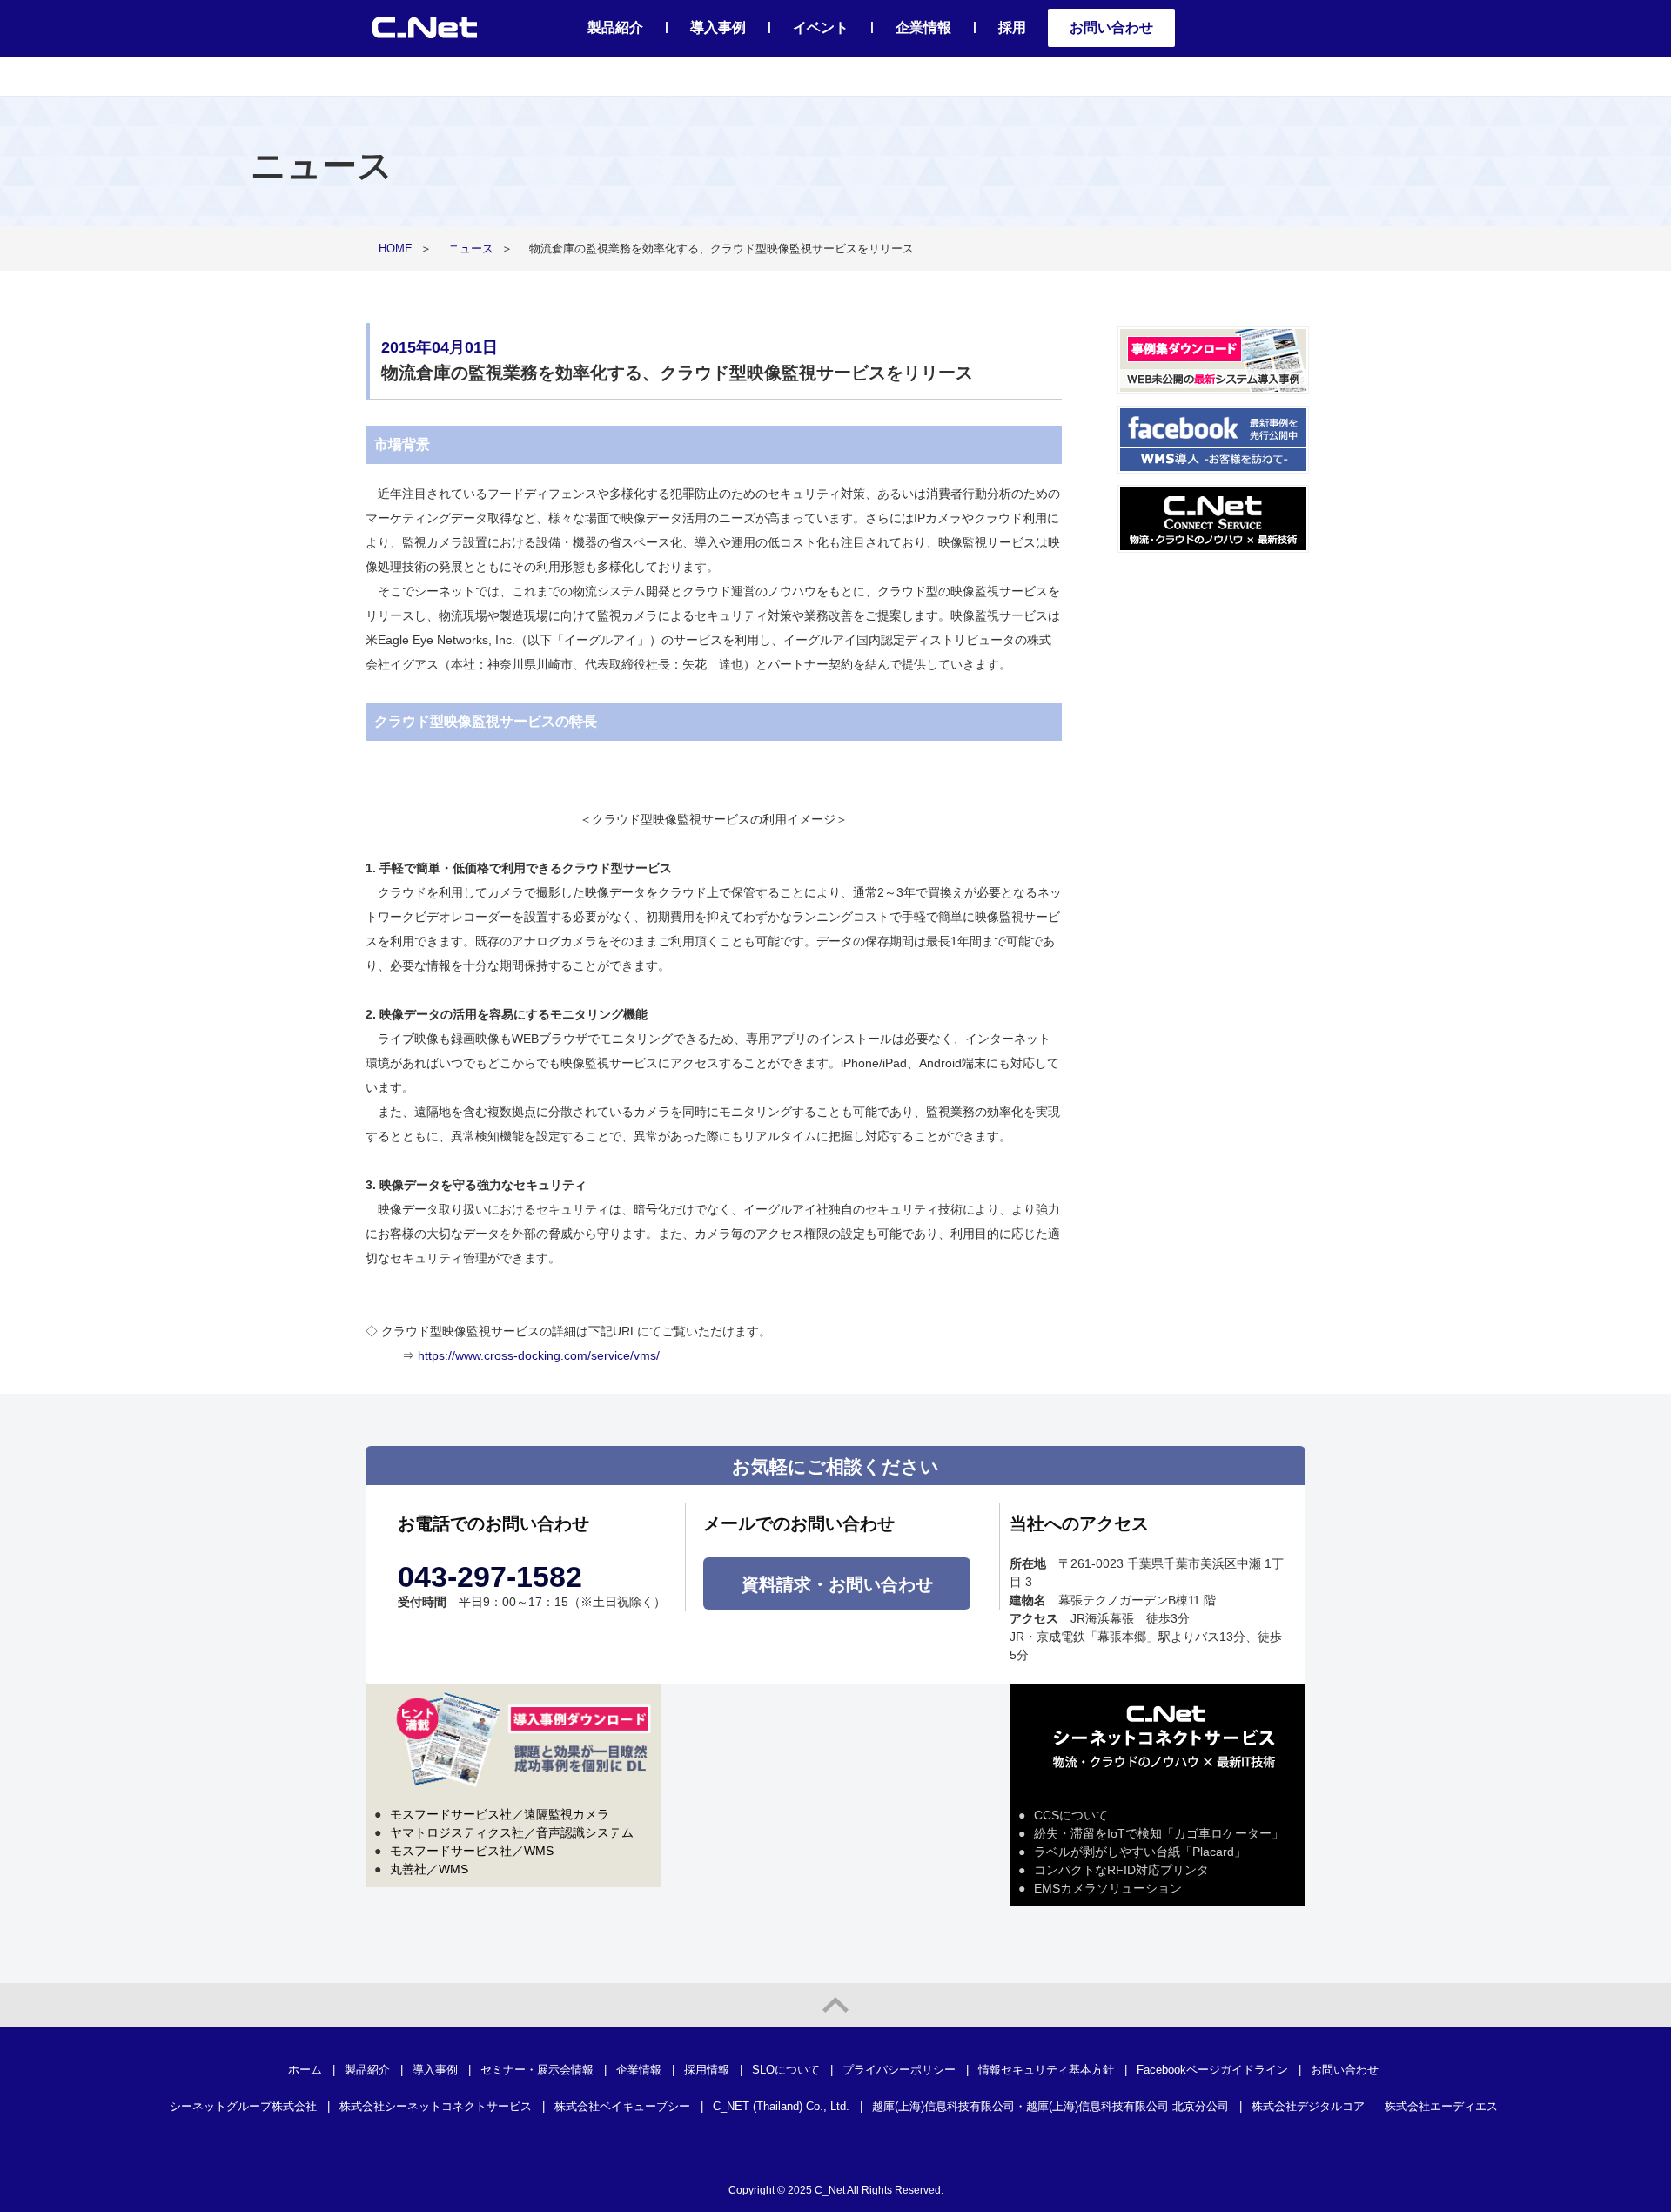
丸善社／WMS (429, 1869)
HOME (396, 249)
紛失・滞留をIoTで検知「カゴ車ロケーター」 (1159, 1833)
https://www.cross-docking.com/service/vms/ (539, 1355)
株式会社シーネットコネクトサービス (436, 2106)
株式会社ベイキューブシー (622, 2106)
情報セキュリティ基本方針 (1046, 2070)
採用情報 (707, 2070)
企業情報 (923, 27)
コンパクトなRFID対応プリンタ (1121, 1870)
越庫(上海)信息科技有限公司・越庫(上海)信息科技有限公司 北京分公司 (1050, 2106)
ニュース (471, 249)
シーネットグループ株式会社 (243, 2106)
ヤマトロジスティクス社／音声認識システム (512, 1832)
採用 (1012, 27)
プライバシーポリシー (899, 2070)
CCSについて (1071, 1815)
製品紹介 (615, 27)
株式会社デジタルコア (1308, 2106)
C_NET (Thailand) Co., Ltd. (781, 2106)
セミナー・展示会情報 (537, 2070)
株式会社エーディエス (1441, 2106)
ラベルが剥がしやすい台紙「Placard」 (1140, 1852)
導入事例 (718, 27)
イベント (821, 27)
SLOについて (786, 2070)
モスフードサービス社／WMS (472, 1851)
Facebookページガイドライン (1212, 2070)
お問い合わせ (1111, 27)
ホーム (305, 2070)
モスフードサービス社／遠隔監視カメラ (500, 1814)
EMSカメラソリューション (1108, 1888)
